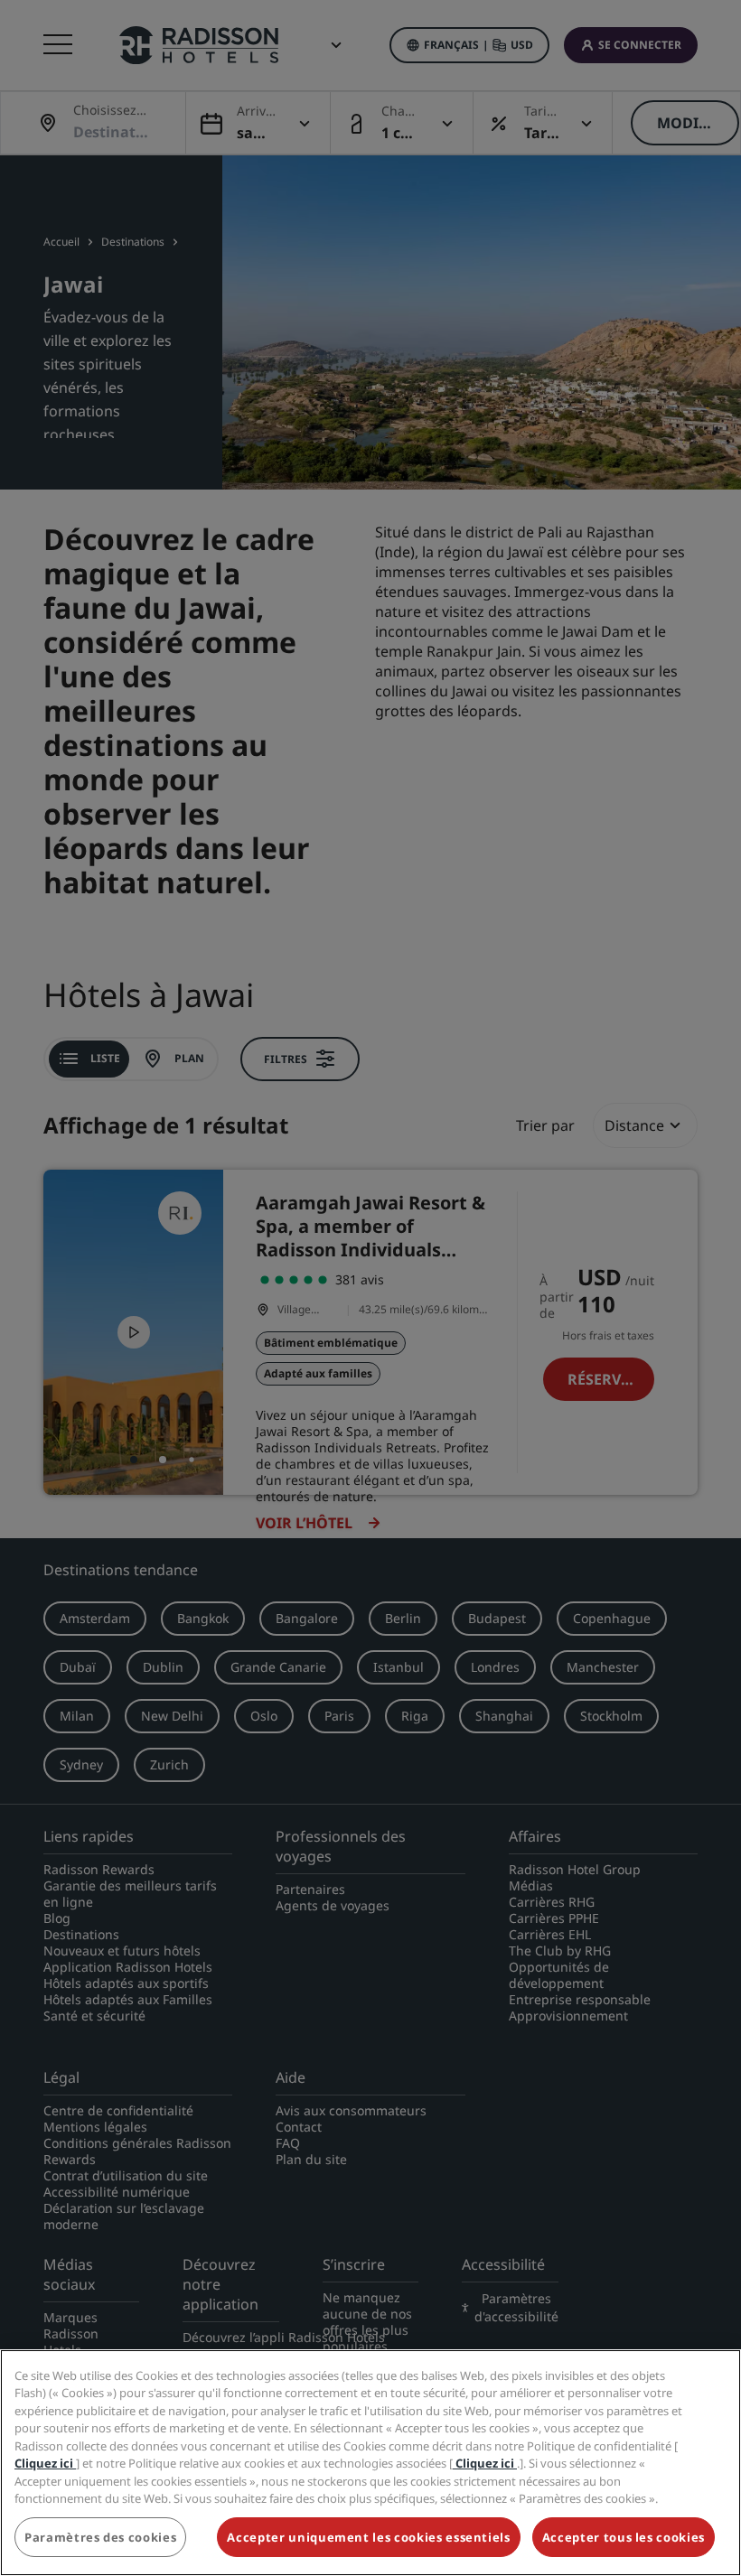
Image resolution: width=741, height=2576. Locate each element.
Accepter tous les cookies (624, 2537)
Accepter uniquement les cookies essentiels (368, 2537)
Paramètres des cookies (100, 2537)
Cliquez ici (45, 2463)
